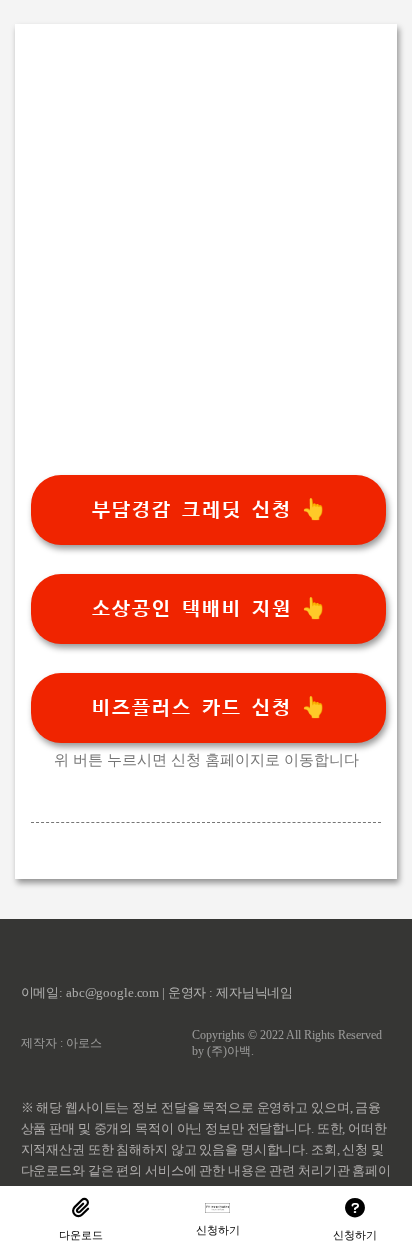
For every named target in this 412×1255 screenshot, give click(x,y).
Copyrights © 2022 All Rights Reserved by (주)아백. (287, 1043)
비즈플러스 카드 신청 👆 (208, 708)
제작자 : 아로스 (61, 1043)
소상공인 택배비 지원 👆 (208, 609)
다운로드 (81, 1235)
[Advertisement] (206, 269)
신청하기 (218, 1230)
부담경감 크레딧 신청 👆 (208, 510)
